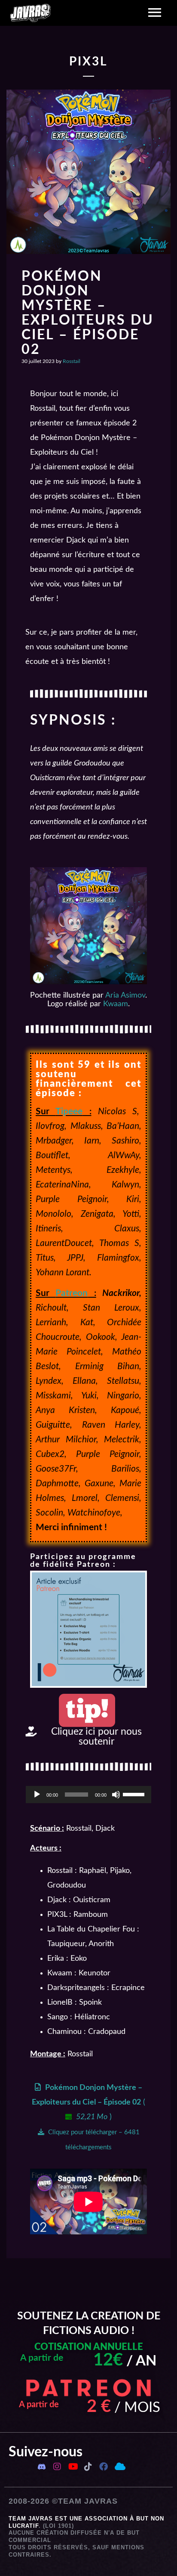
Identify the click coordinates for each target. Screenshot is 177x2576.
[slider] (135, 1794)
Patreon (72, 1293)
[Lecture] (37, 1795)
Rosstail (72, 361)
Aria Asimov (125, 995)
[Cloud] (119, 2467)
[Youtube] (73, 2467)
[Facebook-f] (104, 2467)
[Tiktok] (88, 2467)
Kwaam (116, 1004)
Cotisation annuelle (89, 2347)
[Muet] (116, 1795)
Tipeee (69, 1111)
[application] (88, 1795)
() (88, 2117)
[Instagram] (57, 2467)
